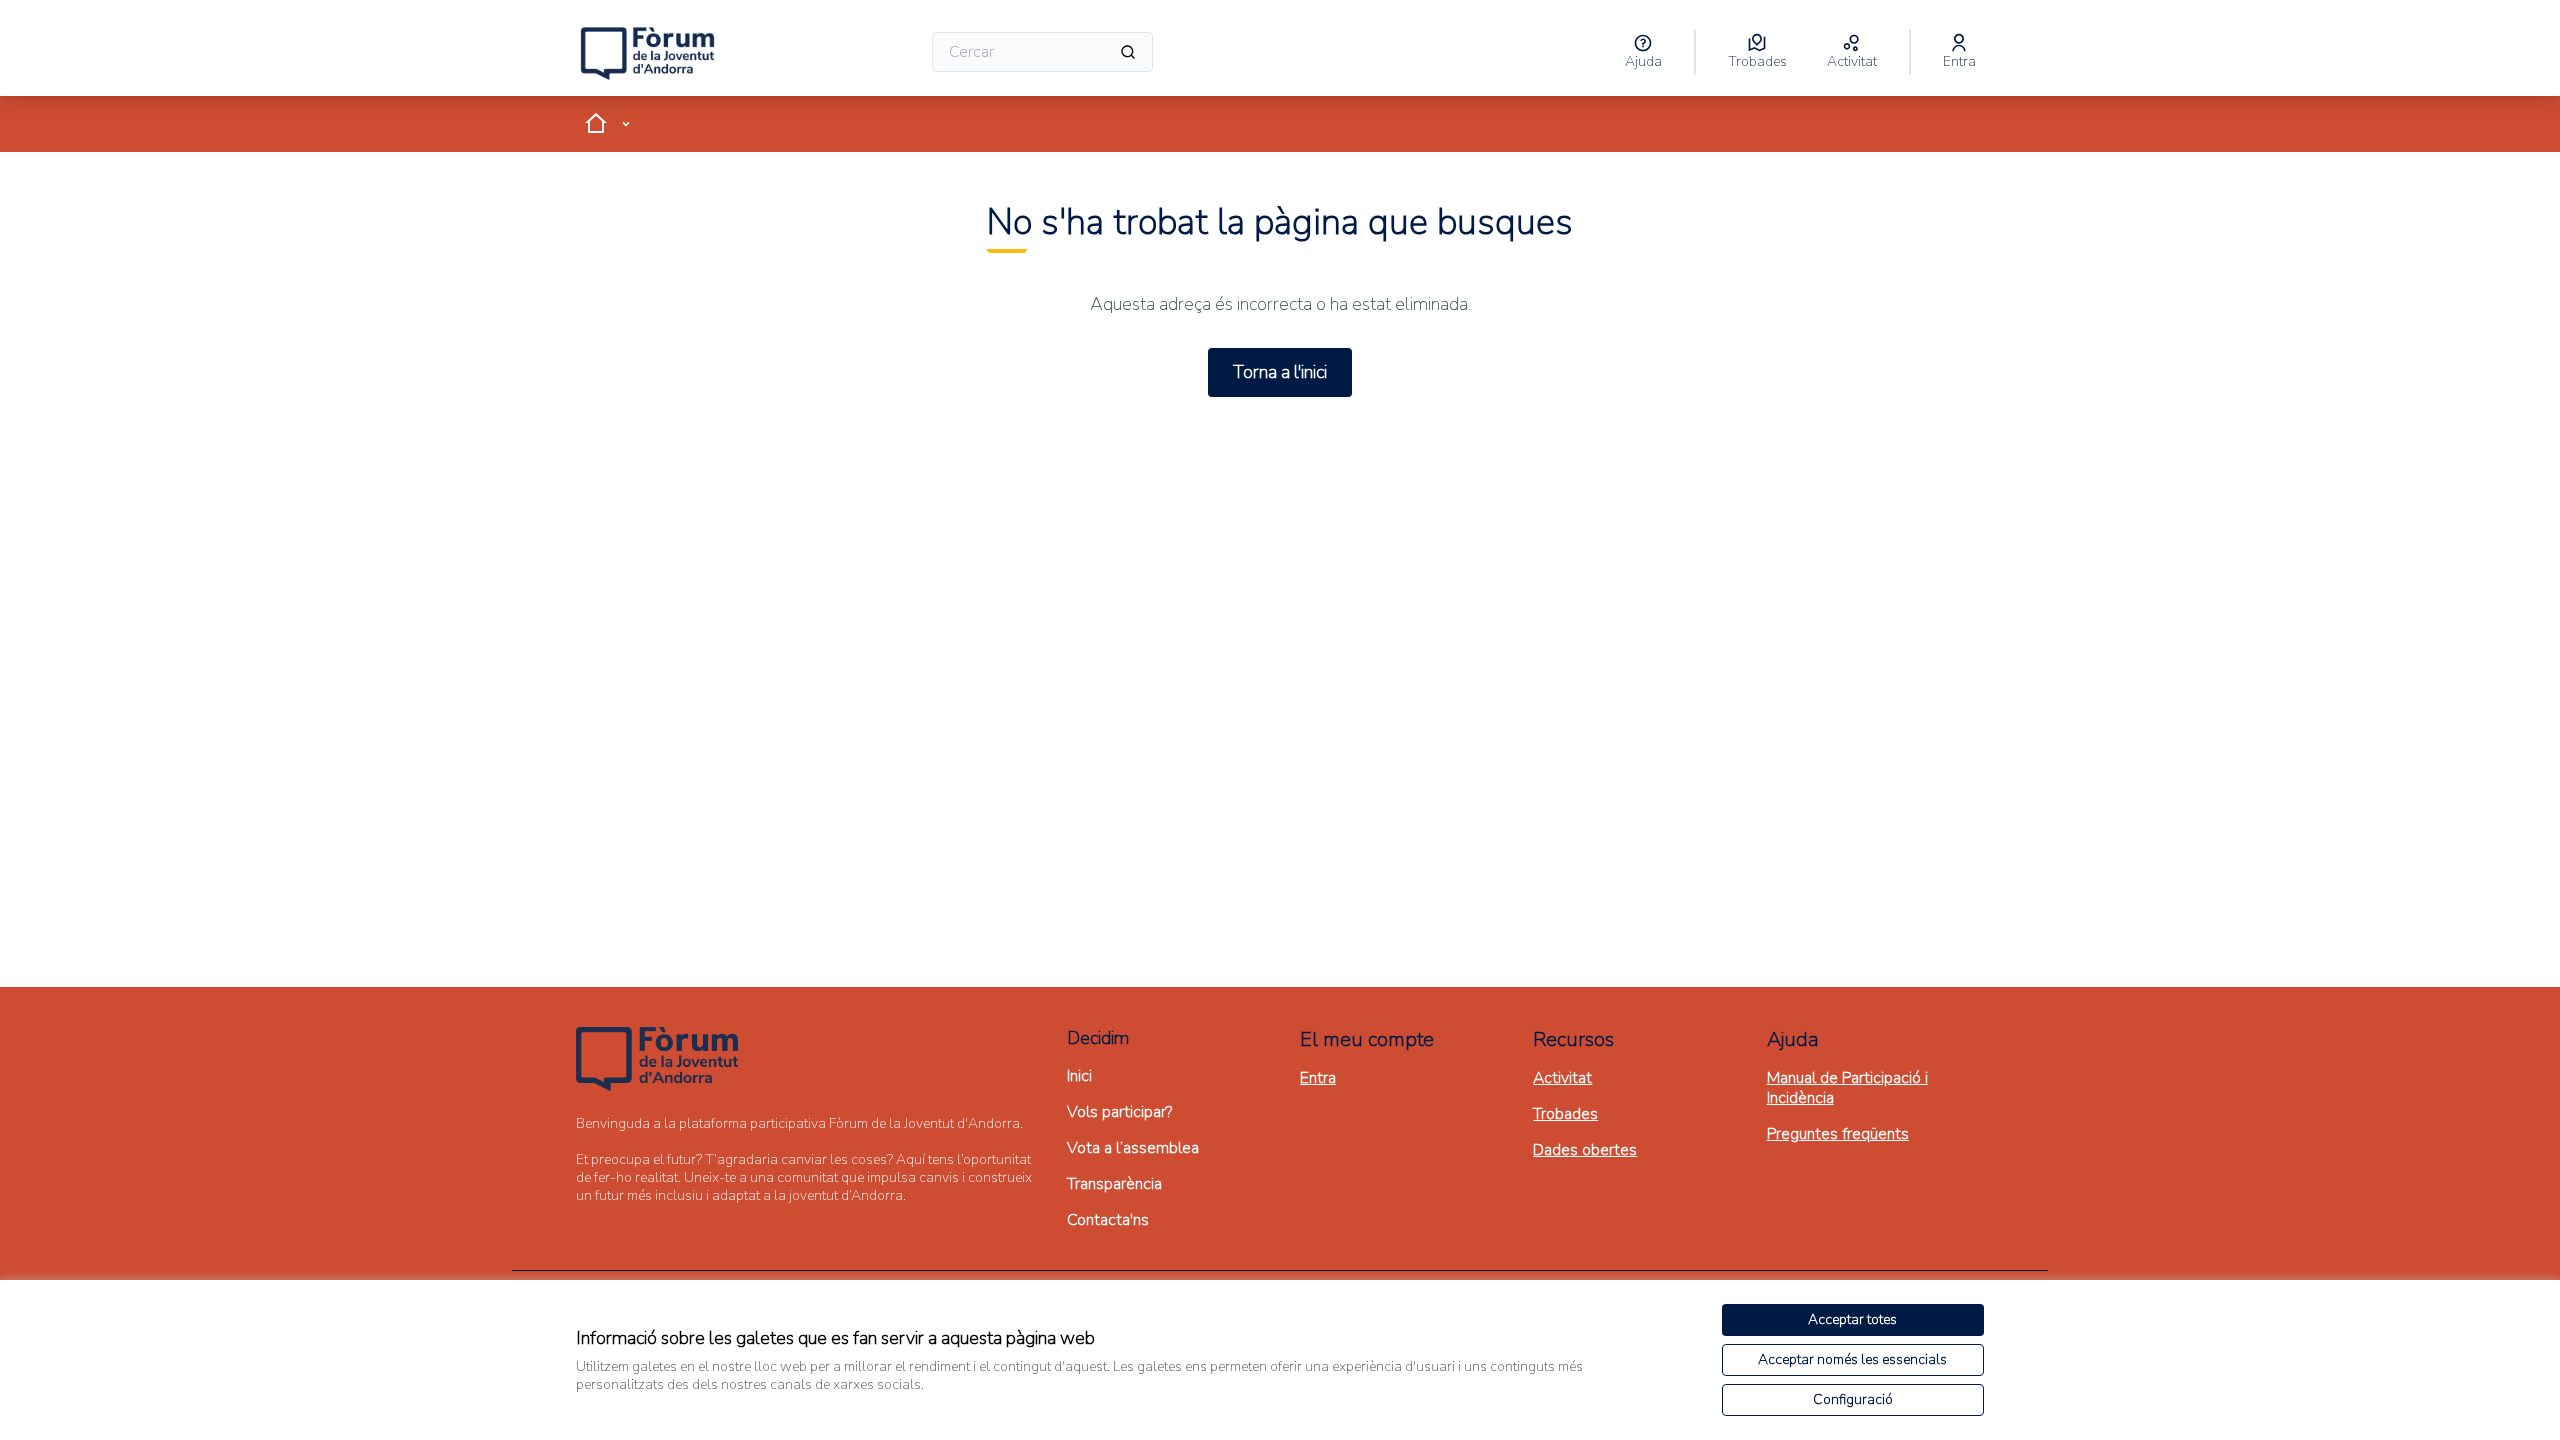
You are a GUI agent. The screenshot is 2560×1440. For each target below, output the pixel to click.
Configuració (1853, 1399)
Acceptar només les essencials (1852, 1359)
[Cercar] (1128, 52)
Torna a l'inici (1280, 372)
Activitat (1562, 1078)
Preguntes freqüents (1838, 1134)
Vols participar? (1119, 1112)
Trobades (1565, 1114)
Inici (1079, 1076)
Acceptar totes (1852, 1319)
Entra (1318, 1078)
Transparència (1114, 1184)
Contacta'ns (1108, 1220)
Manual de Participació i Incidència (1847, 1088)
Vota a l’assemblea (1133, 1148)
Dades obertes (1585, 1150)
